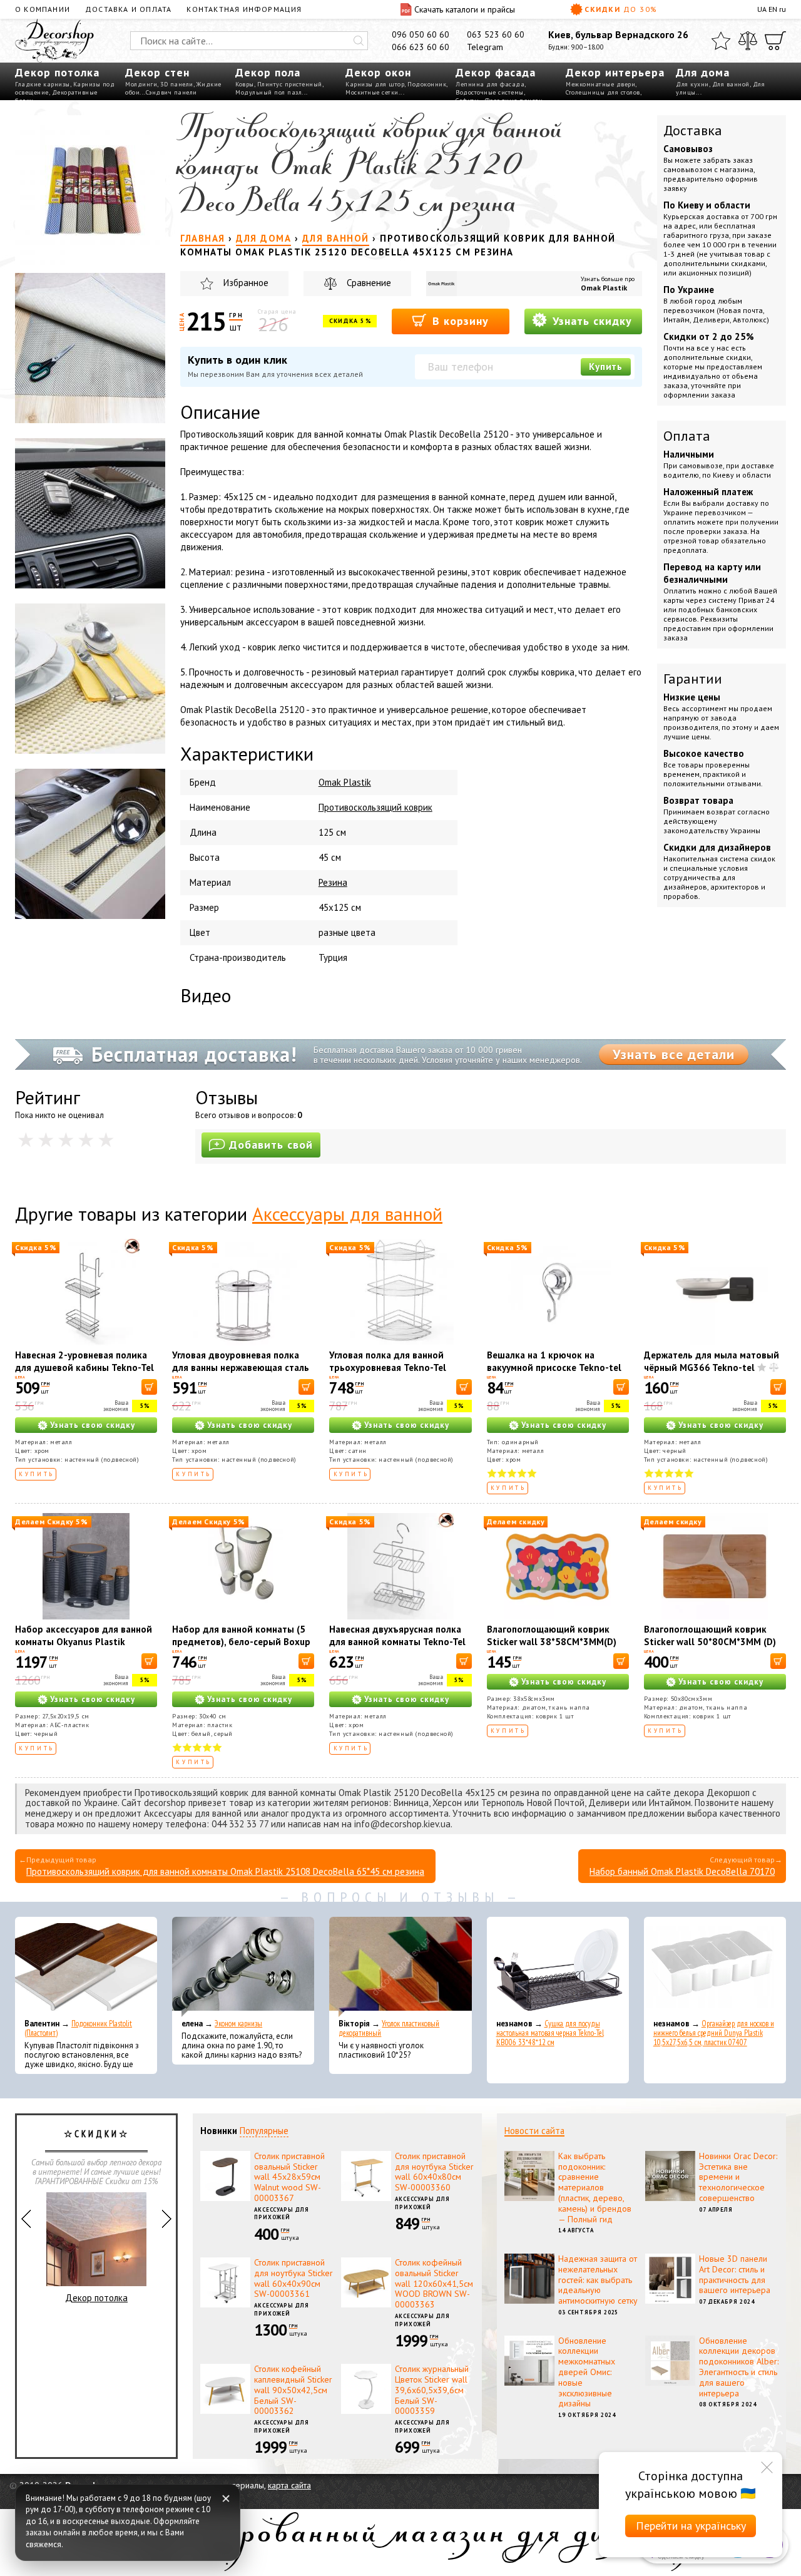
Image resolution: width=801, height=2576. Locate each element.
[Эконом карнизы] (243, 1967)
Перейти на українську (691, 2526)
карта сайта (289, 2485)
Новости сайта (534, 2131)
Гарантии (693, 679)
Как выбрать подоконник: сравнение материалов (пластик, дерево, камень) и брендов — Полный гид (595, 2188)
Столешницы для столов (603, 92)
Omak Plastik (604, 288)
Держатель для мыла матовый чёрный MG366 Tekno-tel (712, 1361)
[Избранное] (721, 41)
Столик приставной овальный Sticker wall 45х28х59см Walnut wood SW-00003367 (289, 2177)
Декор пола (268, 72)
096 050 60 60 (421, 34)
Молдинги (141, 84)
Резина (333, 882)
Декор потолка (57, 72)
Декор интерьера (615, 72)
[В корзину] (149, 1387)
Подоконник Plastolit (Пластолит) (78, 2028)
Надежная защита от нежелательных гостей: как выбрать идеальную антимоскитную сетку (598, 2280)
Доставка (693, 130)
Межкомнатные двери (600, 84)
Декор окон (378, 72)
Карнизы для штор (375, 84)
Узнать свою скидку (93, 1425)
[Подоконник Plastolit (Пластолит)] (86, 1967)
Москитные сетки (372, 92)
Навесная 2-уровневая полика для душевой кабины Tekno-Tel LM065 (84, 1368)
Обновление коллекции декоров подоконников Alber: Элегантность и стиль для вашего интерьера (739, 2367)
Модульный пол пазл (268, 92)
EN (773, 9)
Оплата (687, 436)
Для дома (703, 72)
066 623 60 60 (421, 47)
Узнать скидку (590, 321)
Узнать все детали (674, 1054)
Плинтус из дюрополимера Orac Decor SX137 (97, 2281)
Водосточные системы (490, 92)
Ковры (245, 84)
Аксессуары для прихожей (282, 2214)
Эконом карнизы (238, 2024)
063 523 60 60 (496, 34)
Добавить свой (271, 1145)
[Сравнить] (748, 41)
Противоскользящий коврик (375, 807)
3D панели (177, 84)
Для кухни (692, 84)
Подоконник (427, 84)
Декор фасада (496, 72)
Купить (606, 367)
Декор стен (157, 72)
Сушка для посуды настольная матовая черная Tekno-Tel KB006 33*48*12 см (550, 2033)
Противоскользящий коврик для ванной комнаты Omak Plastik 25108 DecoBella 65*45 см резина (225, 1871)
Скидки (621, 9)
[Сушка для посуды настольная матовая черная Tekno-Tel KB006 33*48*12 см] (558, 1967)
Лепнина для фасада (490, 84)
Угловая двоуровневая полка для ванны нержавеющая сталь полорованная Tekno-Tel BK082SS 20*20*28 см (241, 1374)
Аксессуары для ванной (347, 1214)
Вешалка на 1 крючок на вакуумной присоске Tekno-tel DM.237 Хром (554, 1368)
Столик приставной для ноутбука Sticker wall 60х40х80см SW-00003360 (434, 2172)
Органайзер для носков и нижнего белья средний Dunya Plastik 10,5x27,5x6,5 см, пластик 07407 (714, 2033)
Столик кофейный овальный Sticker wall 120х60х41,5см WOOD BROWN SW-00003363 (434, 2283)
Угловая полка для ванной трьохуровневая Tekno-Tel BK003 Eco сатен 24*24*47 (388, 1368)
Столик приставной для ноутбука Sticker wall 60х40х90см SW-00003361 (293, 2278)
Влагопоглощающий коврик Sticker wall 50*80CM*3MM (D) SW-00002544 (710, 1642)
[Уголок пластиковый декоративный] (400, 1967)
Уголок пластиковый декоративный (389, 2028)
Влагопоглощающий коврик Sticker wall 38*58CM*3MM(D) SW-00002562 (552, 1642)
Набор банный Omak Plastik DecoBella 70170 (682, 1871)
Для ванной (731, 84)
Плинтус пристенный (290, 84)
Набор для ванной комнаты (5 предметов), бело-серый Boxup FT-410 (241, 1642)
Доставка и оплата (128, 9)
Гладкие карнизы (43, 84)
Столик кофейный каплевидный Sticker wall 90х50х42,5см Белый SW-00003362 (293, 2390)
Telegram (485, 47)
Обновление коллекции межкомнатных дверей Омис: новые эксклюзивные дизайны (587, 2372)
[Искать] (359, 41)
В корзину (459, 321)
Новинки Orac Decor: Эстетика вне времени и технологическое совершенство (738, 2177)
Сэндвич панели (171, 92)
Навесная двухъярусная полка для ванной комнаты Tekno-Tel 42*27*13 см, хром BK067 (397, 1642)
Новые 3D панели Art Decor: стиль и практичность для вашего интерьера (735, 2274)
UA (762, 9)
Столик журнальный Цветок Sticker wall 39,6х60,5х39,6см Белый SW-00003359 (432, 2390)
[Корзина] (775, 41)
